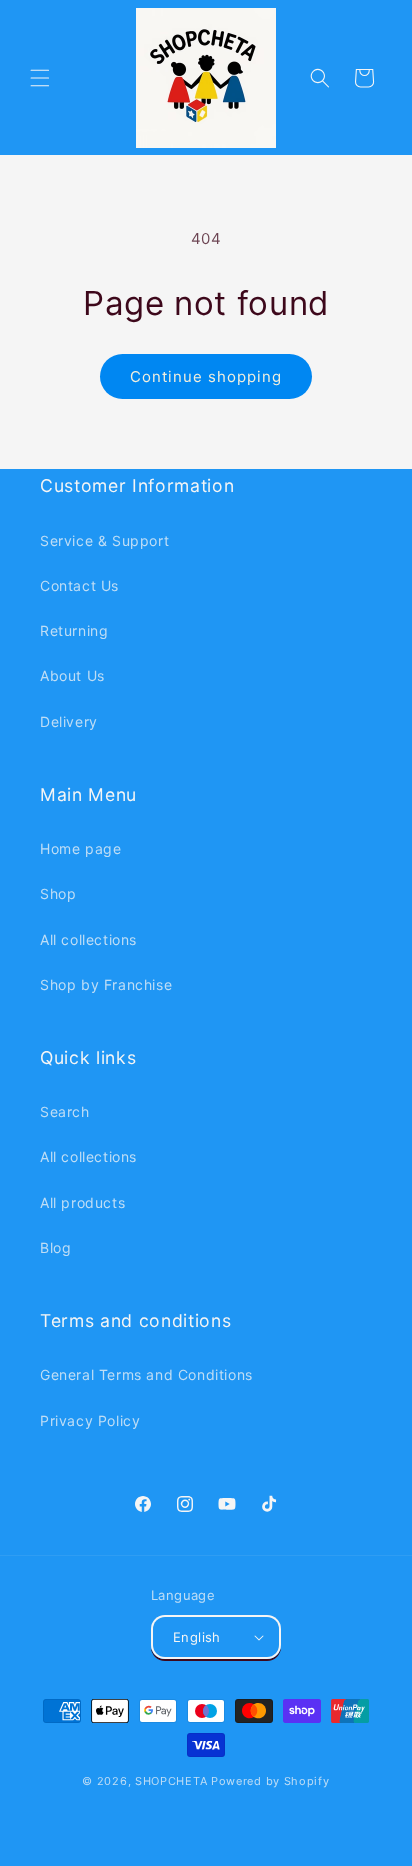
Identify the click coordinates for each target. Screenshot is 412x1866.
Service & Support (104, 540)
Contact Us (79, 585)
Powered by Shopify (270, 1781)
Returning (74, 630)
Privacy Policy (90, 1420)
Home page (80, 848)
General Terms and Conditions (146, 1374)
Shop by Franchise (106, 984)
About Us (72, 675)
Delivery (69, 721)
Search (65, 1111)
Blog (55, 1247)
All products (82, 1202)
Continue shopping (206, 376)
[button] (40, 78)
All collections (88, 939)
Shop (58, 893)
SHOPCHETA (171, 1781)
